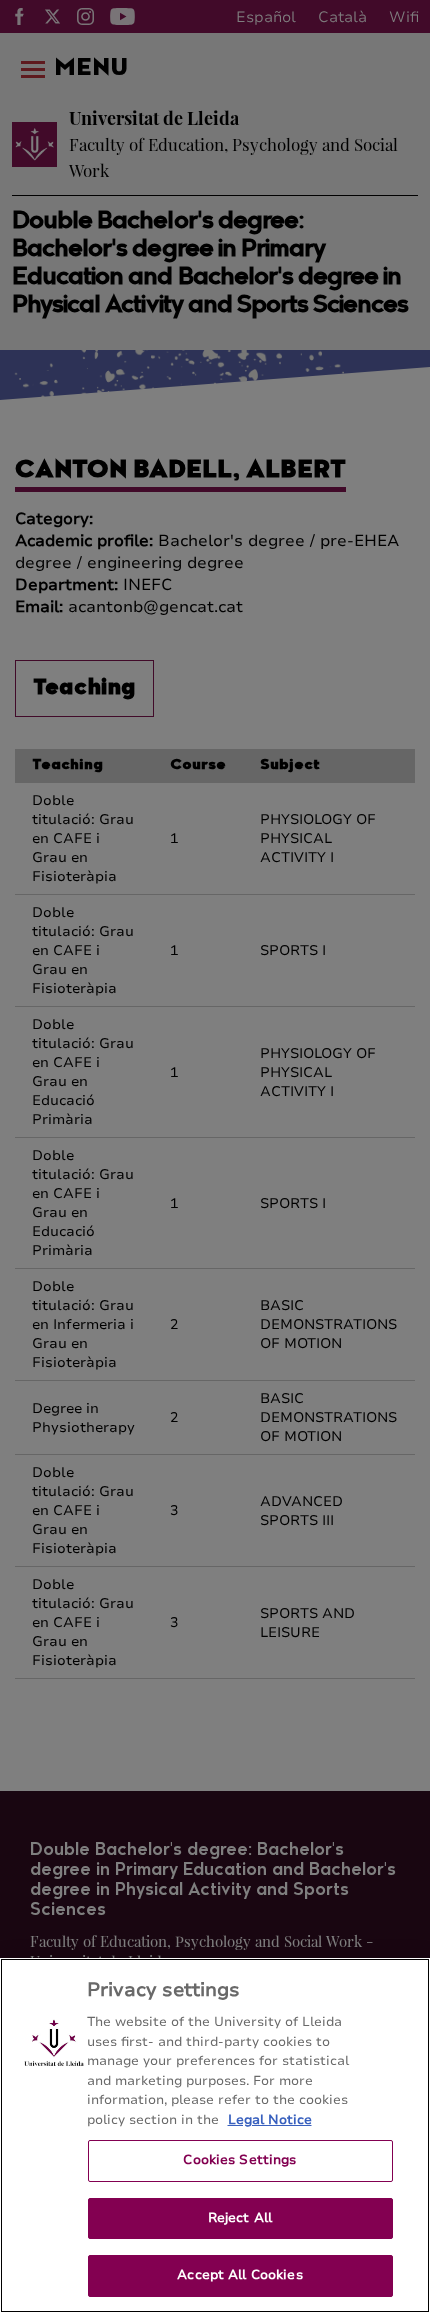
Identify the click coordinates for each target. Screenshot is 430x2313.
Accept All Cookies (239, 2275)
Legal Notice (270, 2120)
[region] (215, 2135)
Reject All (240, 2218)
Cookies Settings (239, 2160)
